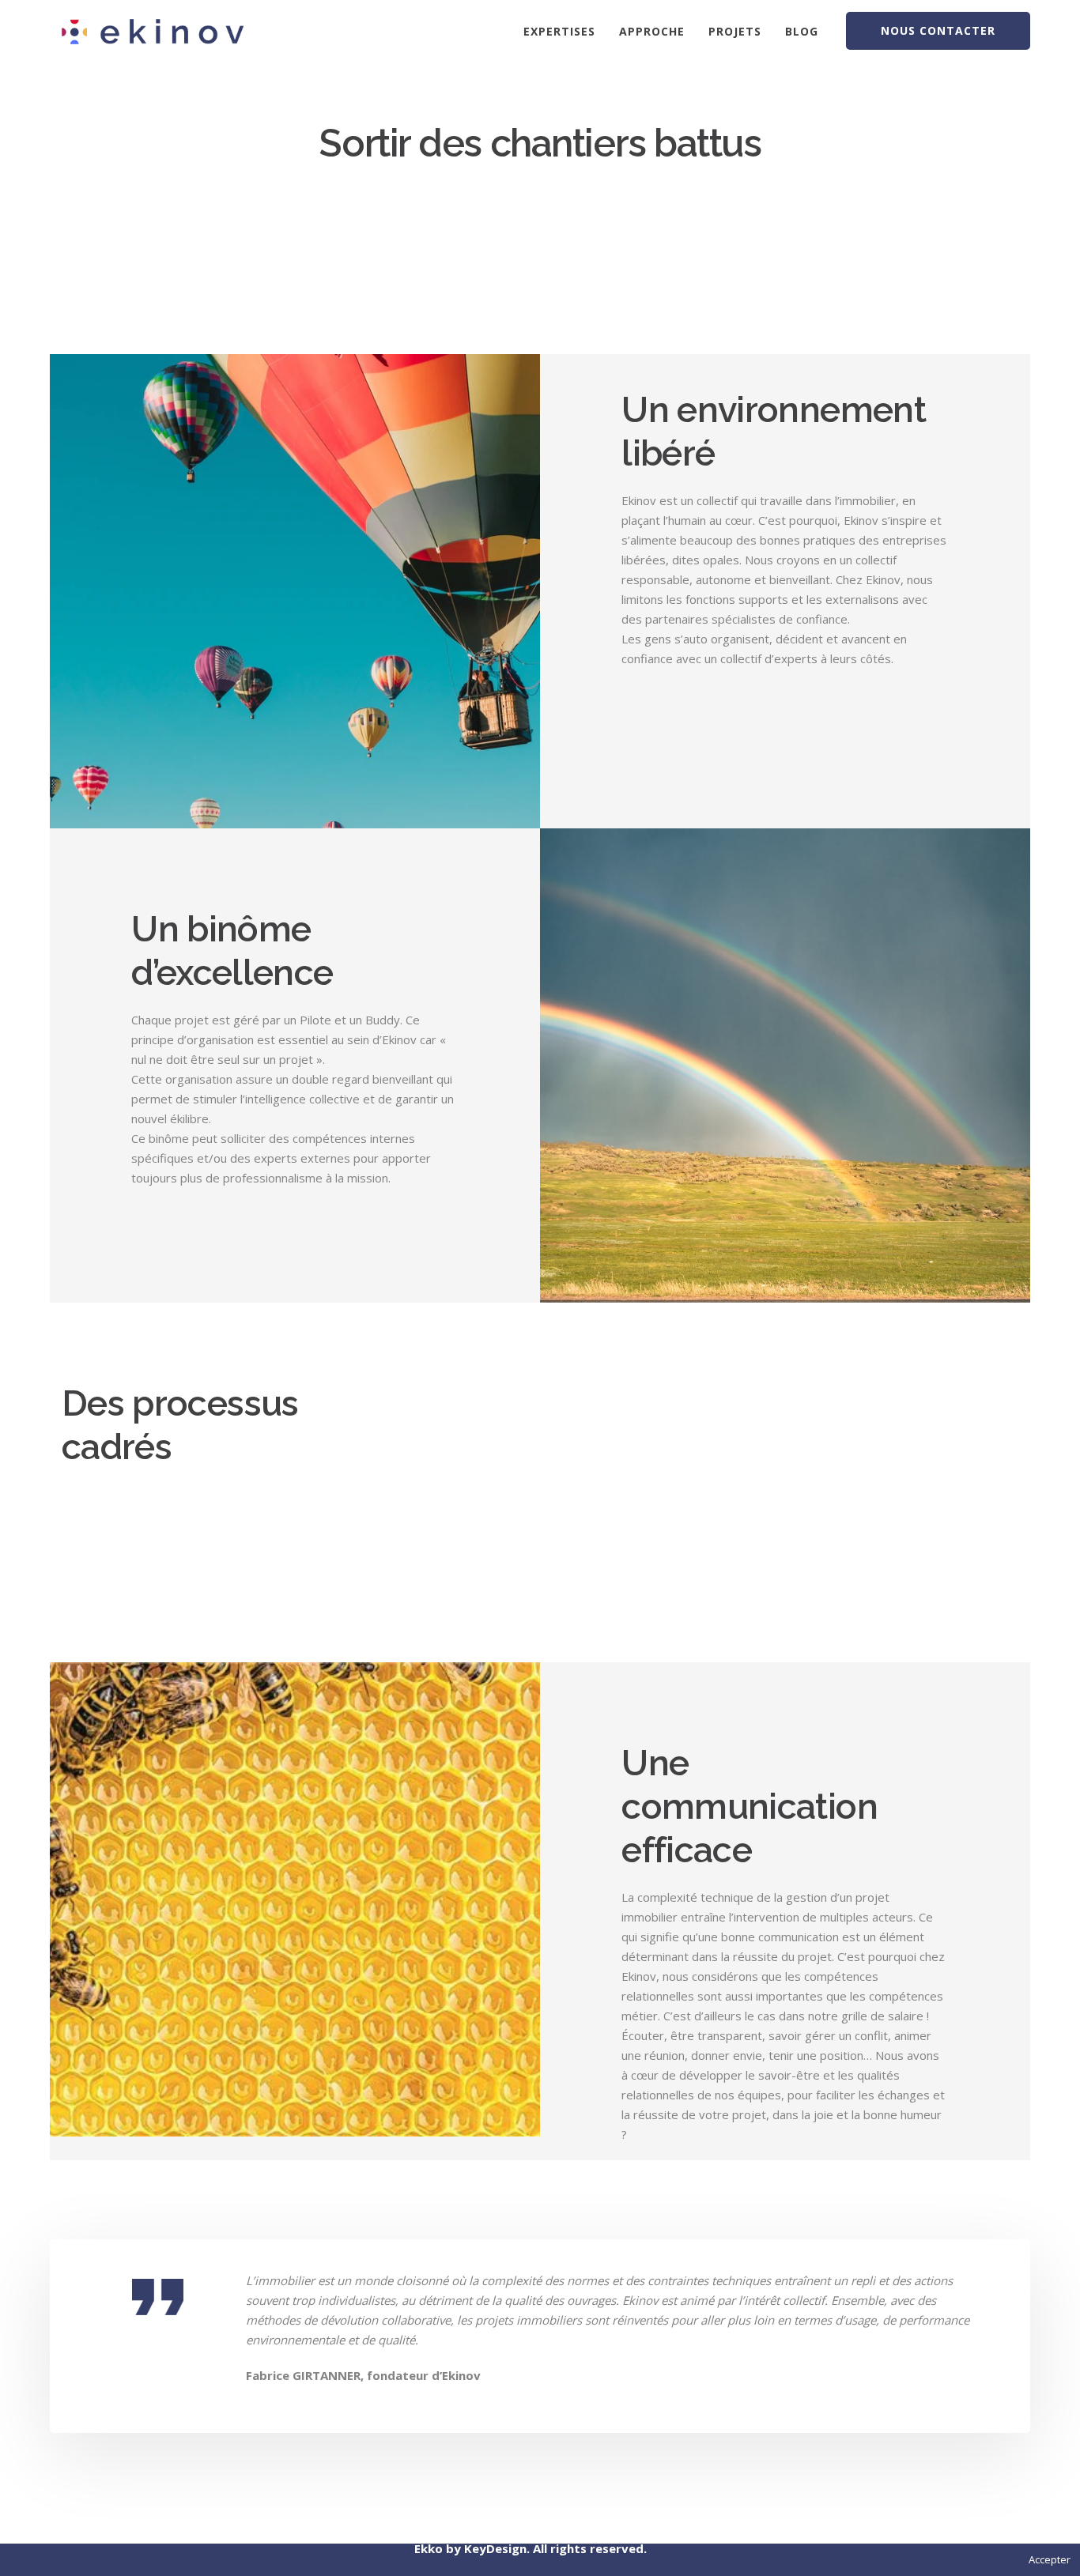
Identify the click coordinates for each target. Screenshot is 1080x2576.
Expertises (559, 31)
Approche (652, 31)
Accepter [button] (1050, 2559)
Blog (802, 31)
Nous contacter (938, 31)
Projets (735, 31)
